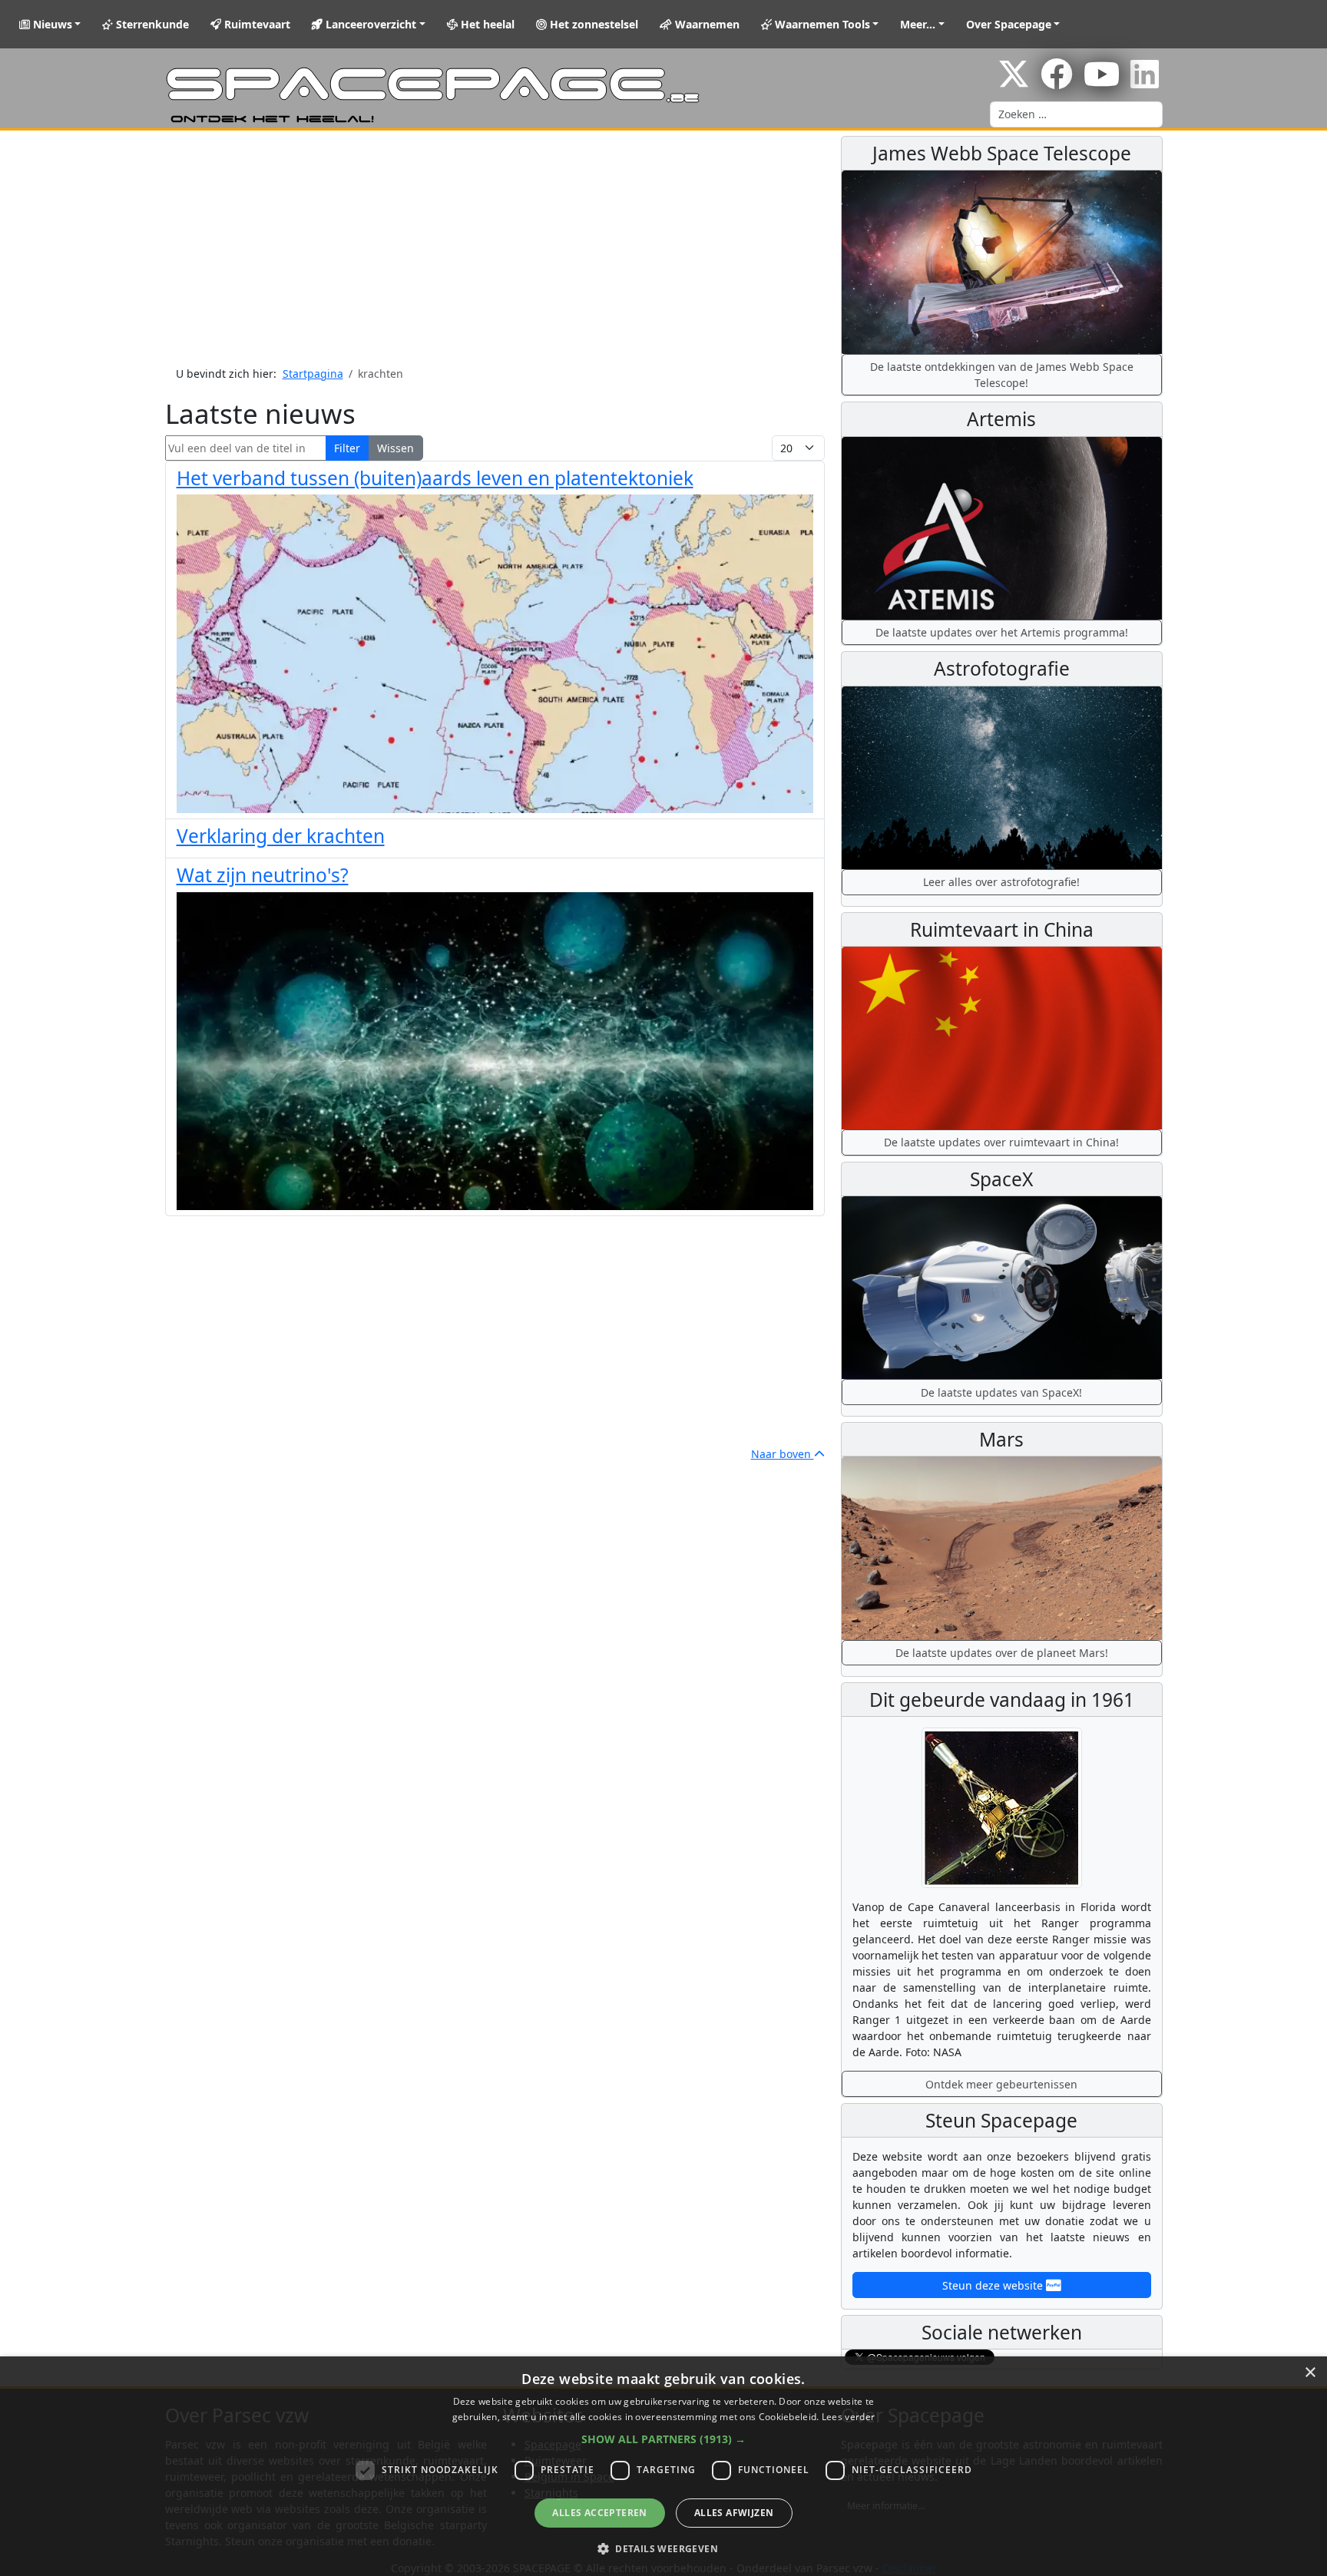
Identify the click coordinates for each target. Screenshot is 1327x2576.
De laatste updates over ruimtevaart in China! (1001, 1142)
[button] (663, 2439)
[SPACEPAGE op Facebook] (1057, 82)
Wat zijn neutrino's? (263, 875)
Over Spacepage (1009, 24)
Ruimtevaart (256, 24)
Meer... (918, 24)
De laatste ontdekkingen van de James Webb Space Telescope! (1002, 375)
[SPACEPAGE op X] (1014, 82)
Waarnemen (706, 24)
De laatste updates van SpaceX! (1001, 1392)
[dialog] (663, 2466)
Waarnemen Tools (821, 24)
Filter (347, 448)
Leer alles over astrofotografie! (1001, 882)
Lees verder (848, 2417)
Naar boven (783, 1454)
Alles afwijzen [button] (734, 2513)
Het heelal (486, 24)
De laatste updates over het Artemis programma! (1002, 632)
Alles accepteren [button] (599, 2513)
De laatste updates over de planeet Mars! (1002, 1653)
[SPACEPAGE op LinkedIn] (1145, 82)
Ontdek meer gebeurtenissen (1001, 2084)
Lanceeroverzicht (369, 24)
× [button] (1310, 2373)
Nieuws (51, 24)
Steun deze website (994, 2285)
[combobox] (1076, 114)
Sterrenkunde (151, 24)
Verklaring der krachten (281, 836)
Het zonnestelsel (592, 24)
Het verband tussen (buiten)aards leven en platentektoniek (435, 478)
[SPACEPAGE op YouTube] (1102, 82)
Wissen (395, 448)
